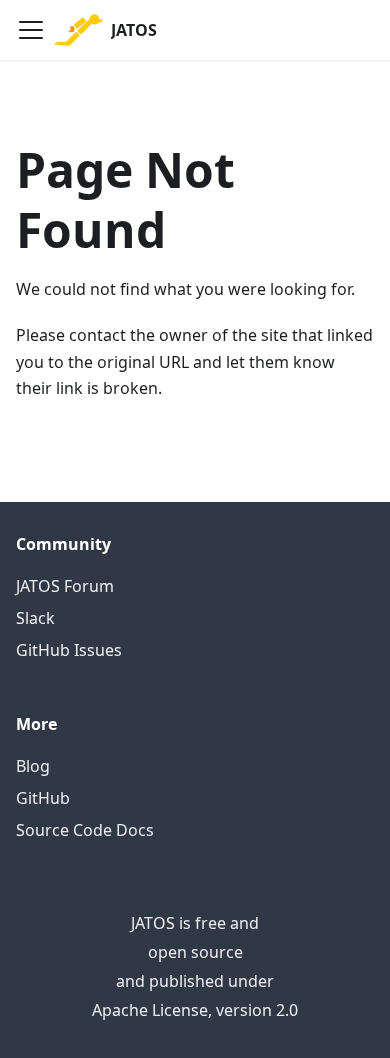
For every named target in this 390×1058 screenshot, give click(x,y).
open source (195, 952)
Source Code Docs (85, 830)
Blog (33, 766)
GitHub (43, 798)
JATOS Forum (65, 586)
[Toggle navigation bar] (31, 30)
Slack (35, 618)
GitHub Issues (69, 650)
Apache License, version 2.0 (195, 1010)
